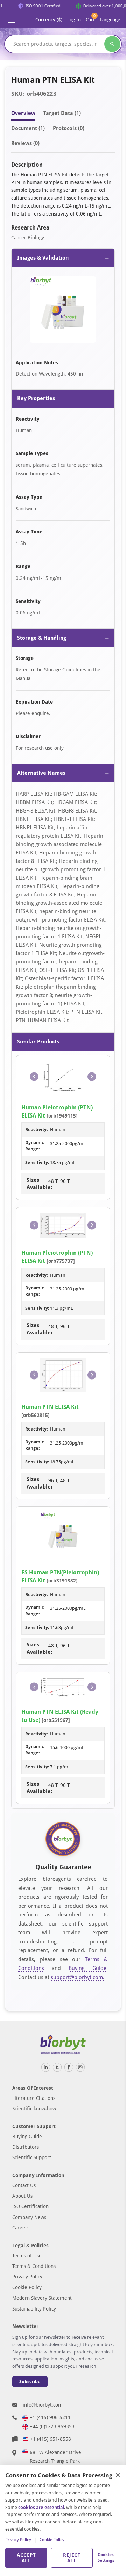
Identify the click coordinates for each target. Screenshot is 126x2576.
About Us (22, 2196)
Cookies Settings (106, 2557)
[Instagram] (80, 2067)
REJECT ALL (72, 2558)
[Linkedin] (46, 2067)
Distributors (26, 2147)
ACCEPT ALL (26, 2558)
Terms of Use (27, 2256)
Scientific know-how (34, 2109)
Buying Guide (87, 1968)
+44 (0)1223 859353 (52, 2426)
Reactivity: (37, 1130)
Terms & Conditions (34, 2266)
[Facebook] (69, 2067)
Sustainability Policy (34, 2309)
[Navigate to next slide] (92, 1076)
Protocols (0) (69, 128)
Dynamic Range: (34, 1146)
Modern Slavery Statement (42, 2298)
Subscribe (30, 2382)
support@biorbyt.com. (78, 1977)
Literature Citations (34, 2098)
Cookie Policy (27, 2287)
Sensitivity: (37, 1162)
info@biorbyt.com (43, 2405)
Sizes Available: (37, 1184)
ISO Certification (30, 2206)
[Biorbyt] (63, 2045)
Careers (21, 2228)
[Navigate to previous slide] (34, 1076)
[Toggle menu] (12, 20)
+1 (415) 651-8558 (51, 2439)
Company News (29, 2217)
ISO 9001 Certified (40, 6)
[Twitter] (57, 2067)
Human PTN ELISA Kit (50, 1407)
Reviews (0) (25, 143)
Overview (23, 113)
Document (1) (28, 128)
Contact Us (24, 2185)
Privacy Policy (27, 2277)
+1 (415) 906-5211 (50, 2417)
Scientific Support (32, 2157)
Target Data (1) (62, 113)
